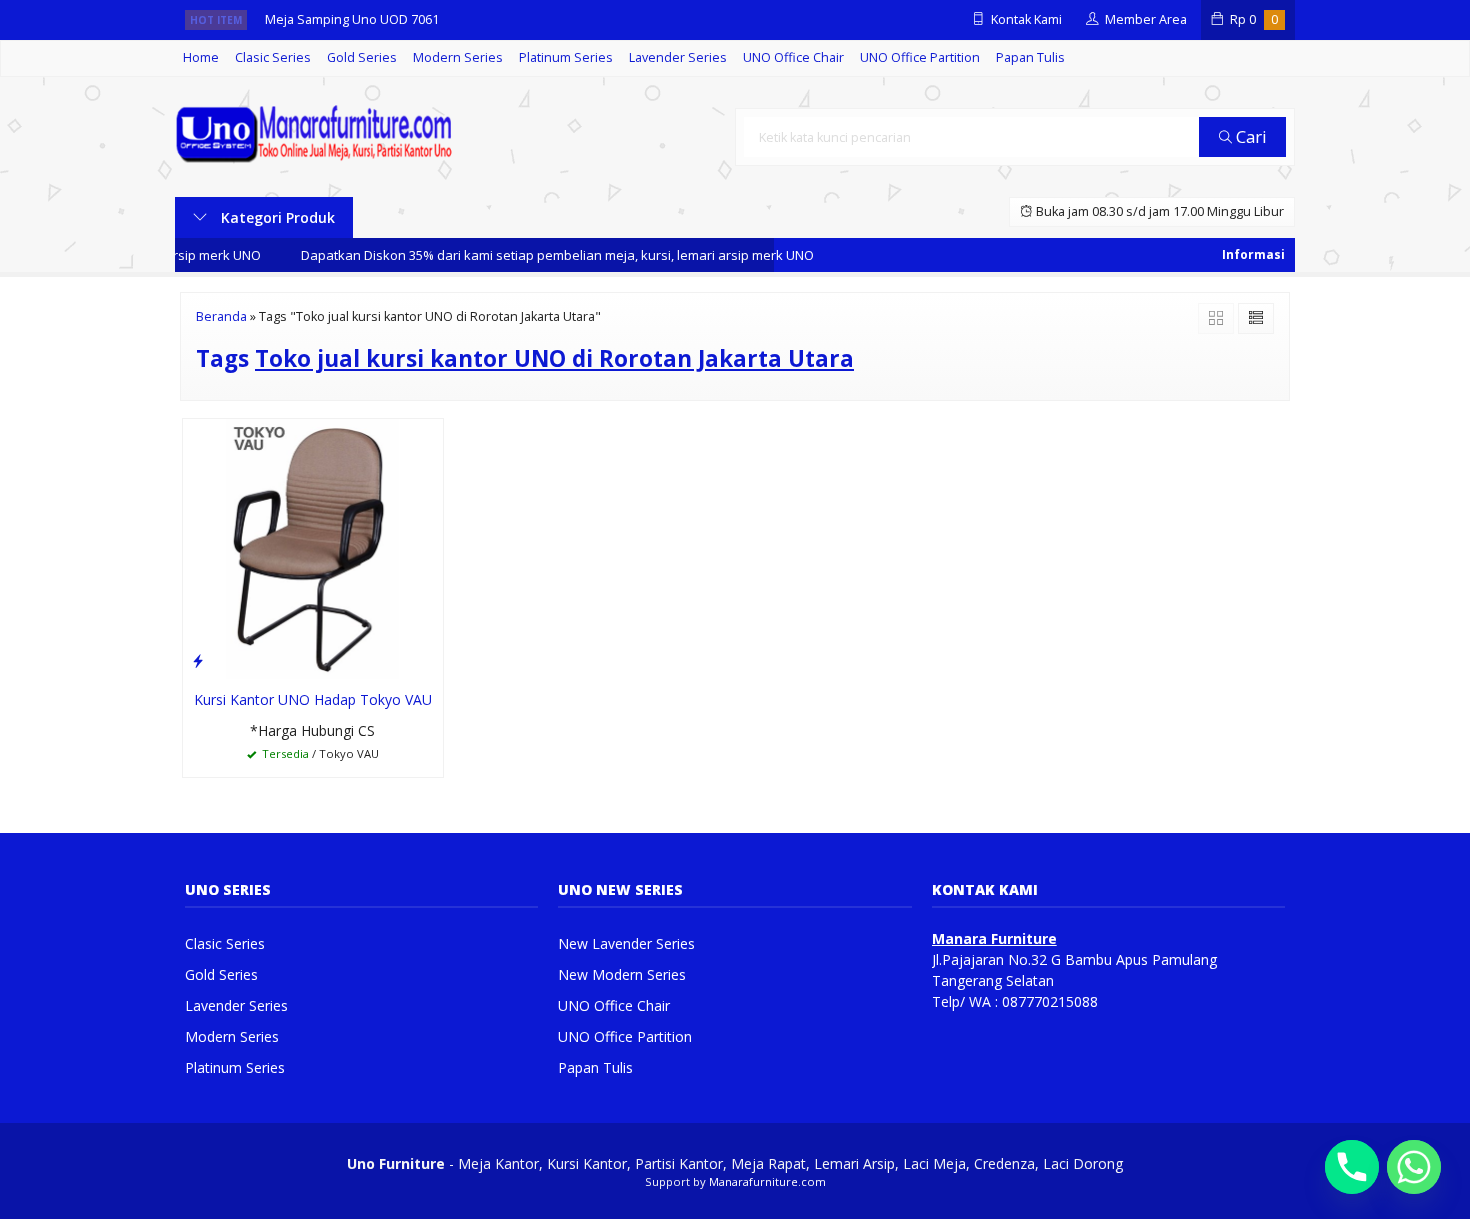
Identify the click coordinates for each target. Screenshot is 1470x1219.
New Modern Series (622, 974)
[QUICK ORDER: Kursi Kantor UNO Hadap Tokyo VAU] (198, 660)
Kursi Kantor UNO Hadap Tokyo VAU (313, 699)
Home (201, 57)
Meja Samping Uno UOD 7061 (352, 19)
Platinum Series (566, 57)
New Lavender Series (626, 943)
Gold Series (362, 57)
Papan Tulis (1030, 57)
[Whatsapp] (1414, 1167)
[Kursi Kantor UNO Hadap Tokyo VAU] (313, 547)
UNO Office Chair (793, 57)
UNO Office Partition (920, 57)
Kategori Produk (276, 217)
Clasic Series (273, 57)
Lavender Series (678, 57)
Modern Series (458, 57)
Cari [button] (1249, 136)
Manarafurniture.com (767, 1181)
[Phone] (1352, 1167)
